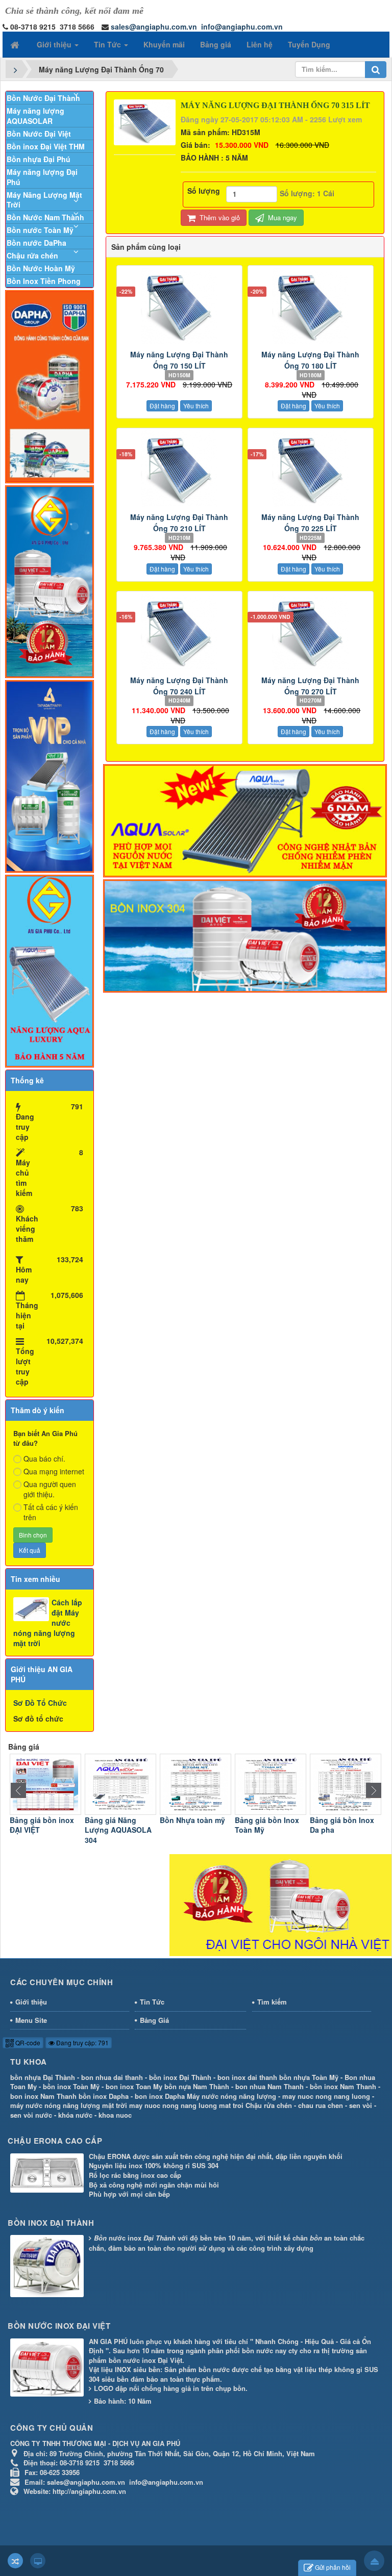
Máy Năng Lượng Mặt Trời (44, 200)
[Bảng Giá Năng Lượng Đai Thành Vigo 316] (346, 1783)
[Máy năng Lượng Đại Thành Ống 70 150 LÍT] (179, 306)
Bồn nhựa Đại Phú (39, 159)
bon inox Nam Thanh (43, 2096)
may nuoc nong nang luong (326, 2096)
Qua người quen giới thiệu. (50, 1489)
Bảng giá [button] (216, 44)
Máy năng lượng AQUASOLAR (35, 116)
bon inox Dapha (160, 2096)
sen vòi (361, 2105)
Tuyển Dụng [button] (309, 44)
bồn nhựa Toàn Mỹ (309, 2077)
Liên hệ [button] (260, 44)
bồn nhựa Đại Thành (43, 2077)
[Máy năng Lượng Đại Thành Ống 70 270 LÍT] (311, 632)
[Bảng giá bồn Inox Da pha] (271, 1783)
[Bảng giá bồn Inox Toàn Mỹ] (195, 1783)
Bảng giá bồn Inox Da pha (267, 1825)
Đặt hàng (162, 406)
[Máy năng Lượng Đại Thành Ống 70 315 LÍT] (146, 121)
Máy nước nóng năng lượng (231, 2096)
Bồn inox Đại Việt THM (46, 146)
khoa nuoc (115, 2115)
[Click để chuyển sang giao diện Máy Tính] (38, 2561)
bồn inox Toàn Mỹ (71, 2086)
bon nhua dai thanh (112, 2077)
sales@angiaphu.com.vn (154, 27)
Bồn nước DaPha (36, 243)
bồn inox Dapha (104, 2096)
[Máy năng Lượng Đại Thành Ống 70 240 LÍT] (179, 632)
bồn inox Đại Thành (180, 2077)
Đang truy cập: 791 (82, 2042)
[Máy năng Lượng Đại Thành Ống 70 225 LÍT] (311, 469)
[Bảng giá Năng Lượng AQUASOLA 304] (45, 1783)
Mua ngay (281, 217)
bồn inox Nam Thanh (343, 2086)
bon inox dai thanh (247, 2077)
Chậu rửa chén (32, 255)
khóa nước (75, 2115)
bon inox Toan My (134, 2086)
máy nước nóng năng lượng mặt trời (69, 2105)
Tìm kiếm (272, 2002)
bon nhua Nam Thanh (269, 2086)
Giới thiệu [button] (55, 44)
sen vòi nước (31, 2115)
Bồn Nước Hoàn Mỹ (41, 268)
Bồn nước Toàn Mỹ (40, 230)
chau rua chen (321, 2105)
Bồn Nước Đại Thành (43, 98)
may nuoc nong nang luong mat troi (186, 2105)
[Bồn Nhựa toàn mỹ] (120, 1783)
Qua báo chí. (44, 1459)
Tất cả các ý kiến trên (51, 1512)
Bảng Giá (154, 2020)
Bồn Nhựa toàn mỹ (117, 1820)
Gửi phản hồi (333, 2567)
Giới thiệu (31, 2002)
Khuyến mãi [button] (164, 44)
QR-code (27, 2042)
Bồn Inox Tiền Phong (44, 281)
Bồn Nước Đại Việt (39, 134)
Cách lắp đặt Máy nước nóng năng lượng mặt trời (48, 1623)
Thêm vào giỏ (219, 217)
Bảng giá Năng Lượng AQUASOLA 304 (43, 1830)
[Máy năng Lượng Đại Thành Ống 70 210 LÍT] (179, 469)
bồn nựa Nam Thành (197, 2086)
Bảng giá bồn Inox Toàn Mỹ (192, 1825)
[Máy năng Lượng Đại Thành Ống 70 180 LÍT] (311, 306)
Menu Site (31, 2020)
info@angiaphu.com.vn (242, 27)
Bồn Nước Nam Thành (45, 217)
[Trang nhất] (16, 44)
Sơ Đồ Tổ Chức (40, 1703)
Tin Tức (152, 2002)
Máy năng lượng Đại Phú (42, 177)
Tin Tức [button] (108, 44)
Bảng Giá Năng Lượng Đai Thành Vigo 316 (341, 1830)
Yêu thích (196, 406)
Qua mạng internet (54, 1471)
